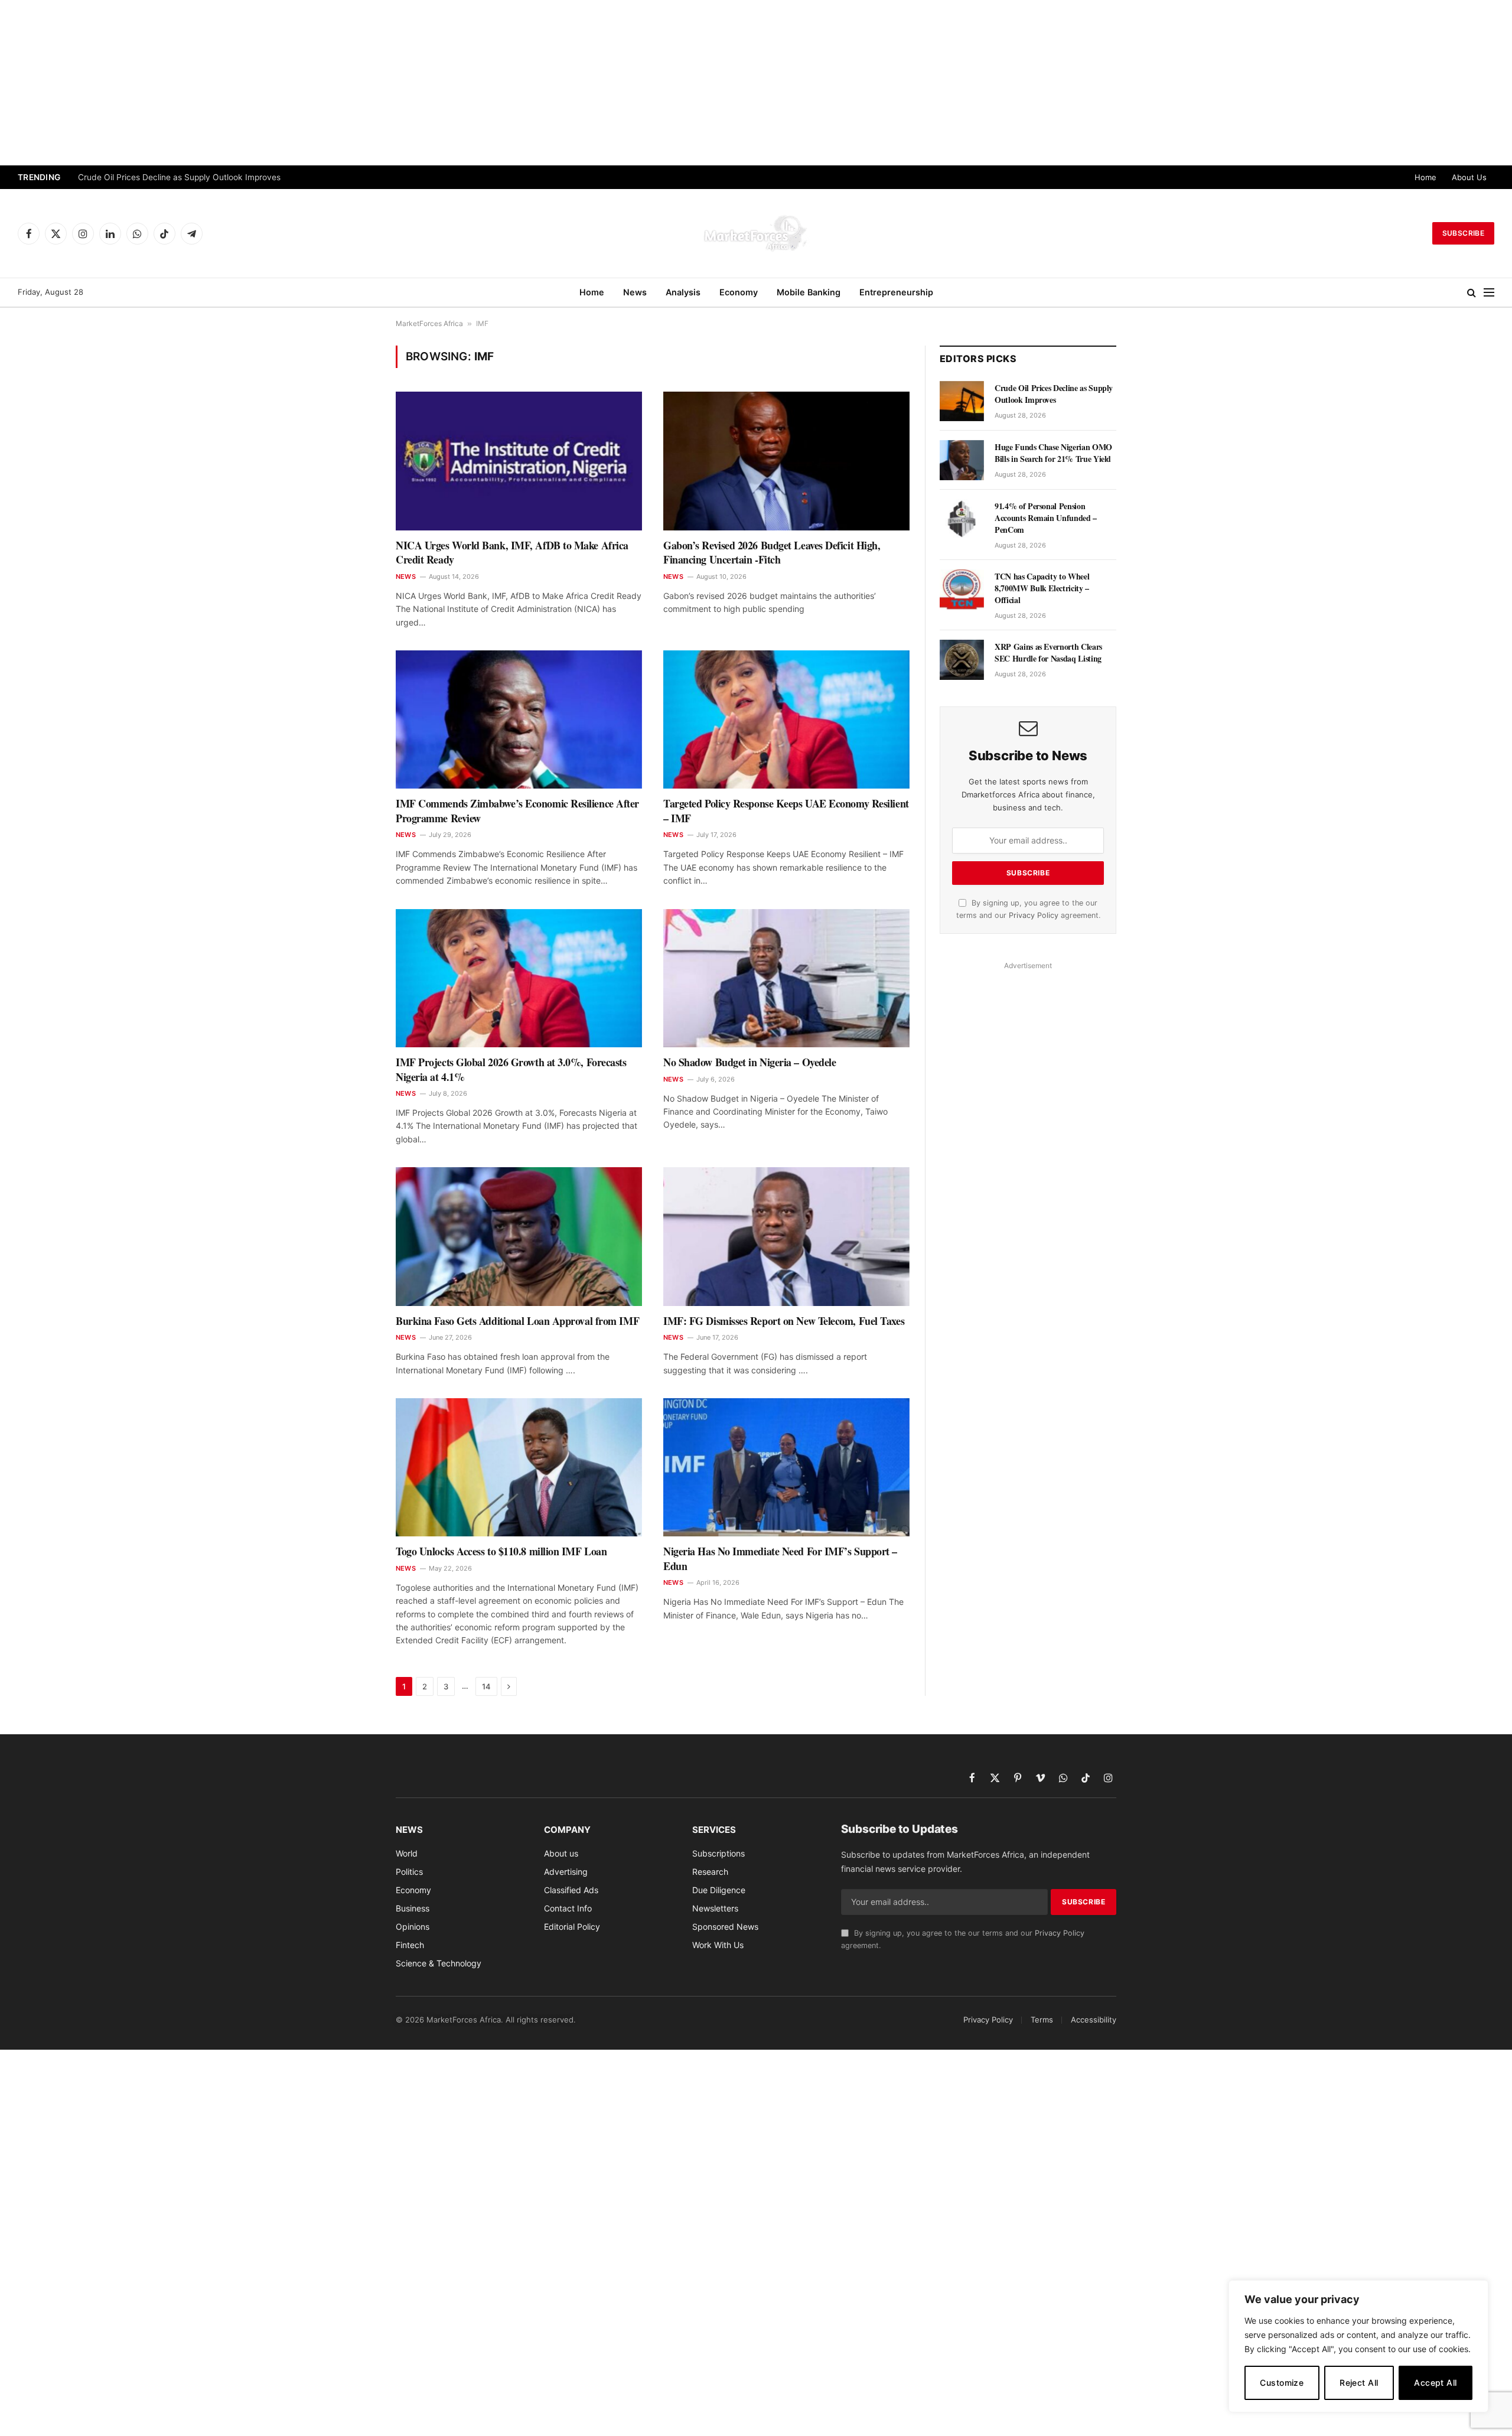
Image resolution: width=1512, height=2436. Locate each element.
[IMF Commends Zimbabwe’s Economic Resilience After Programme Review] (519, 719)
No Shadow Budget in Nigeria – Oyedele (750, 1062)
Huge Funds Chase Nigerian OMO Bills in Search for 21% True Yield (206, 177)
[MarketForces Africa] (756, 233)
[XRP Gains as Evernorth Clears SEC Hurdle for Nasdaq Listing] (962, 660)
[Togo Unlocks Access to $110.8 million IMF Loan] (519, 1467)
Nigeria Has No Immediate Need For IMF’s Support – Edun (780, 1559)
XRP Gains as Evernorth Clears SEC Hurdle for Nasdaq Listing (1048, 653)
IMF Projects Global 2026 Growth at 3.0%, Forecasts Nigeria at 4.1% (511, 1069)
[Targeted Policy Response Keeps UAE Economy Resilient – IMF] (786, 719)
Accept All (1435, 2383)
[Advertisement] (756, 83)
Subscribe (1463, 233)
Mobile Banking (809, 292)
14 (486, 1686)
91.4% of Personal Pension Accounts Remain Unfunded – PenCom (1046, 518)
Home (1425, 177)
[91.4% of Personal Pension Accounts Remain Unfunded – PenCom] (962, 519)
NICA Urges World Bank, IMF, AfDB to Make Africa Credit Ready (512, 553)
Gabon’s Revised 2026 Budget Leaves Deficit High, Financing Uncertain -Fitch (772, 553)
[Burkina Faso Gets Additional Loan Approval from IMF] (519, 1236)
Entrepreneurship (896, 292)
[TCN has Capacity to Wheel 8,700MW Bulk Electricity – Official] (962, 590)
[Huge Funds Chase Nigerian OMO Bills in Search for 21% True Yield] (962, 460)
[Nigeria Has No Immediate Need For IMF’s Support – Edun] (786, 1467)
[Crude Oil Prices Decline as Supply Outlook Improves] (962, 401)
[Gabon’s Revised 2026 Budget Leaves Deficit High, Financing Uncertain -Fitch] (786, 461)
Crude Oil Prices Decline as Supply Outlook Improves (1054, 394)
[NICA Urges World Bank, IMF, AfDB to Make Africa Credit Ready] (519, 461)
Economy (739, 292)
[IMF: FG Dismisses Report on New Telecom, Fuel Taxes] (786, 1236)
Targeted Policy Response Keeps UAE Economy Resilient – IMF (786, 811)
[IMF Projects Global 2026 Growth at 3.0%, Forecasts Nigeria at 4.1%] (519, 978)
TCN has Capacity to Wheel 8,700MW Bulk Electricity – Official (1043, 588)
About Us (1469, 177)
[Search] (1472, 293)
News (635, 292)
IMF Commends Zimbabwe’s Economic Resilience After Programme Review (517, 811)
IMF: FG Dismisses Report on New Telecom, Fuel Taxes (784, 1321)
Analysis (683, 292)
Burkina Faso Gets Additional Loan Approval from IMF (517, 1321)
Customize (1282, 2383)
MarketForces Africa (429, 323)
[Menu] (1489, 293)
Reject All (1359, 2383)
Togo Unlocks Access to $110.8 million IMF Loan (501, 1551)
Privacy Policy (1034, 915)
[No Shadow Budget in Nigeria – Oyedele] (786, 978)
